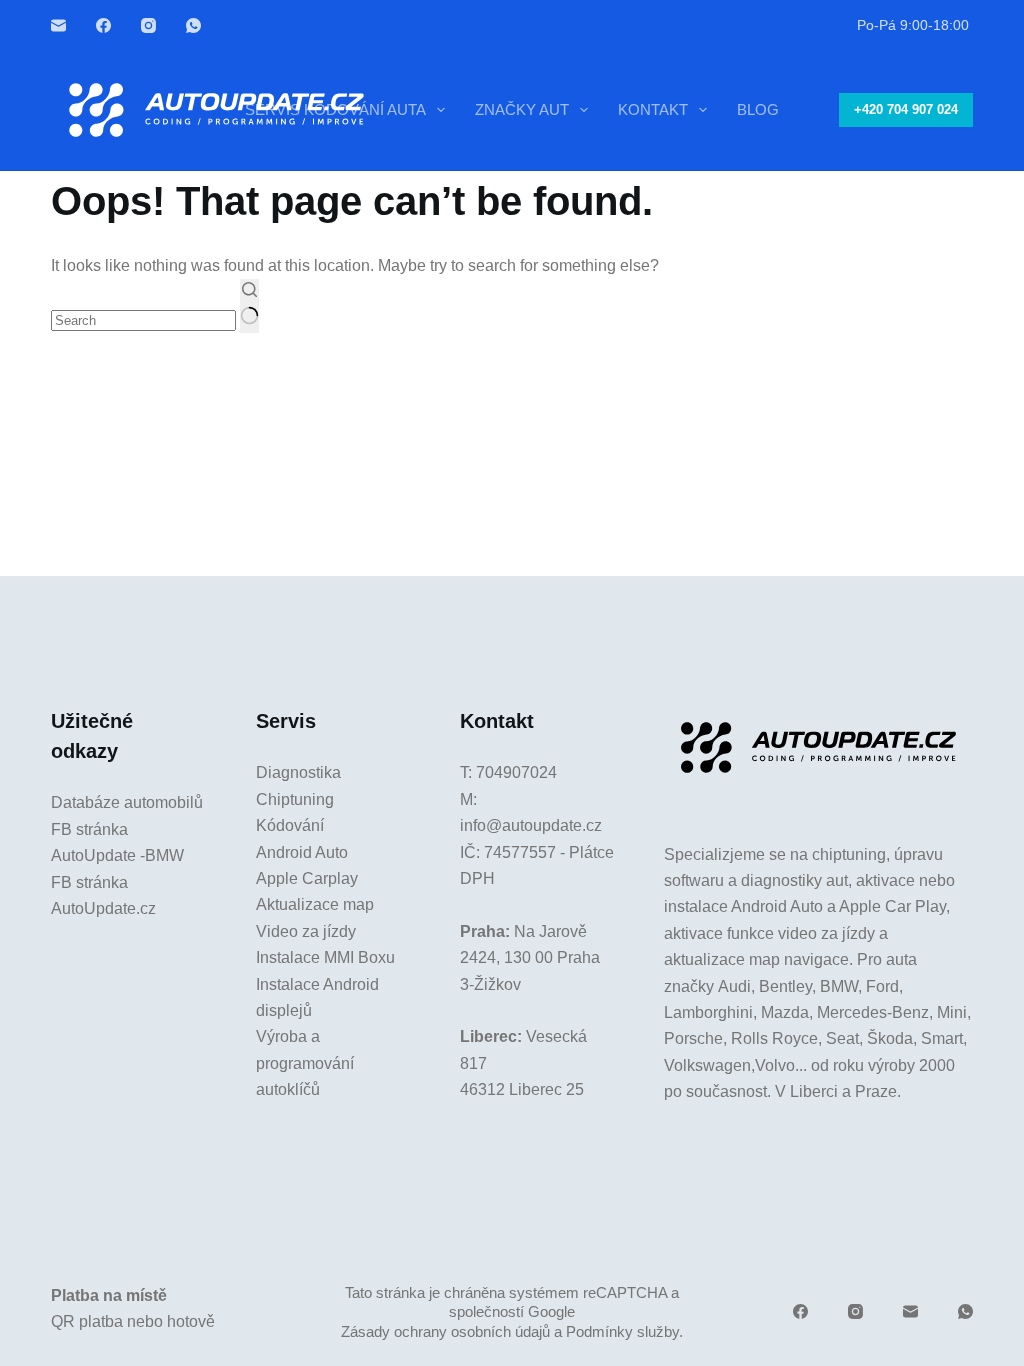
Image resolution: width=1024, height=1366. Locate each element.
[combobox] (143, 320)
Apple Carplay (307, 878)
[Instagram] (148, 25)
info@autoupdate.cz (531, 825)
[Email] (58, 25)
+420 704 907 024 (906, 109)
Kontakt (653, 109)
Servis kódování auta (335, 109)
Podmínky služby (622, 1331)
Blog (758, 109)
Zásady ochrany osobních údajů (445, 1331)
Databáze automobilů (127, 802)
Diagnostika (298, 772)
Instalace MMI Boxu (325, 957)
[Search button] (249, 306)
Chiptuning (295, 799)
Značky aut (522, 109)
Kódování (290, 825)
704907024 (516, 772)
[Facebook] (103, 25)
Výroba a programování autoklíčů (305, 1063)
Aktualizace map (315, 904)
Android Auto (302, 852)
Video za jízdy (306, 931)
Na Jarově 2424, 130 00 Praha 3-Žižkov (530, 958)
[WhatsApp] (193, 25)
